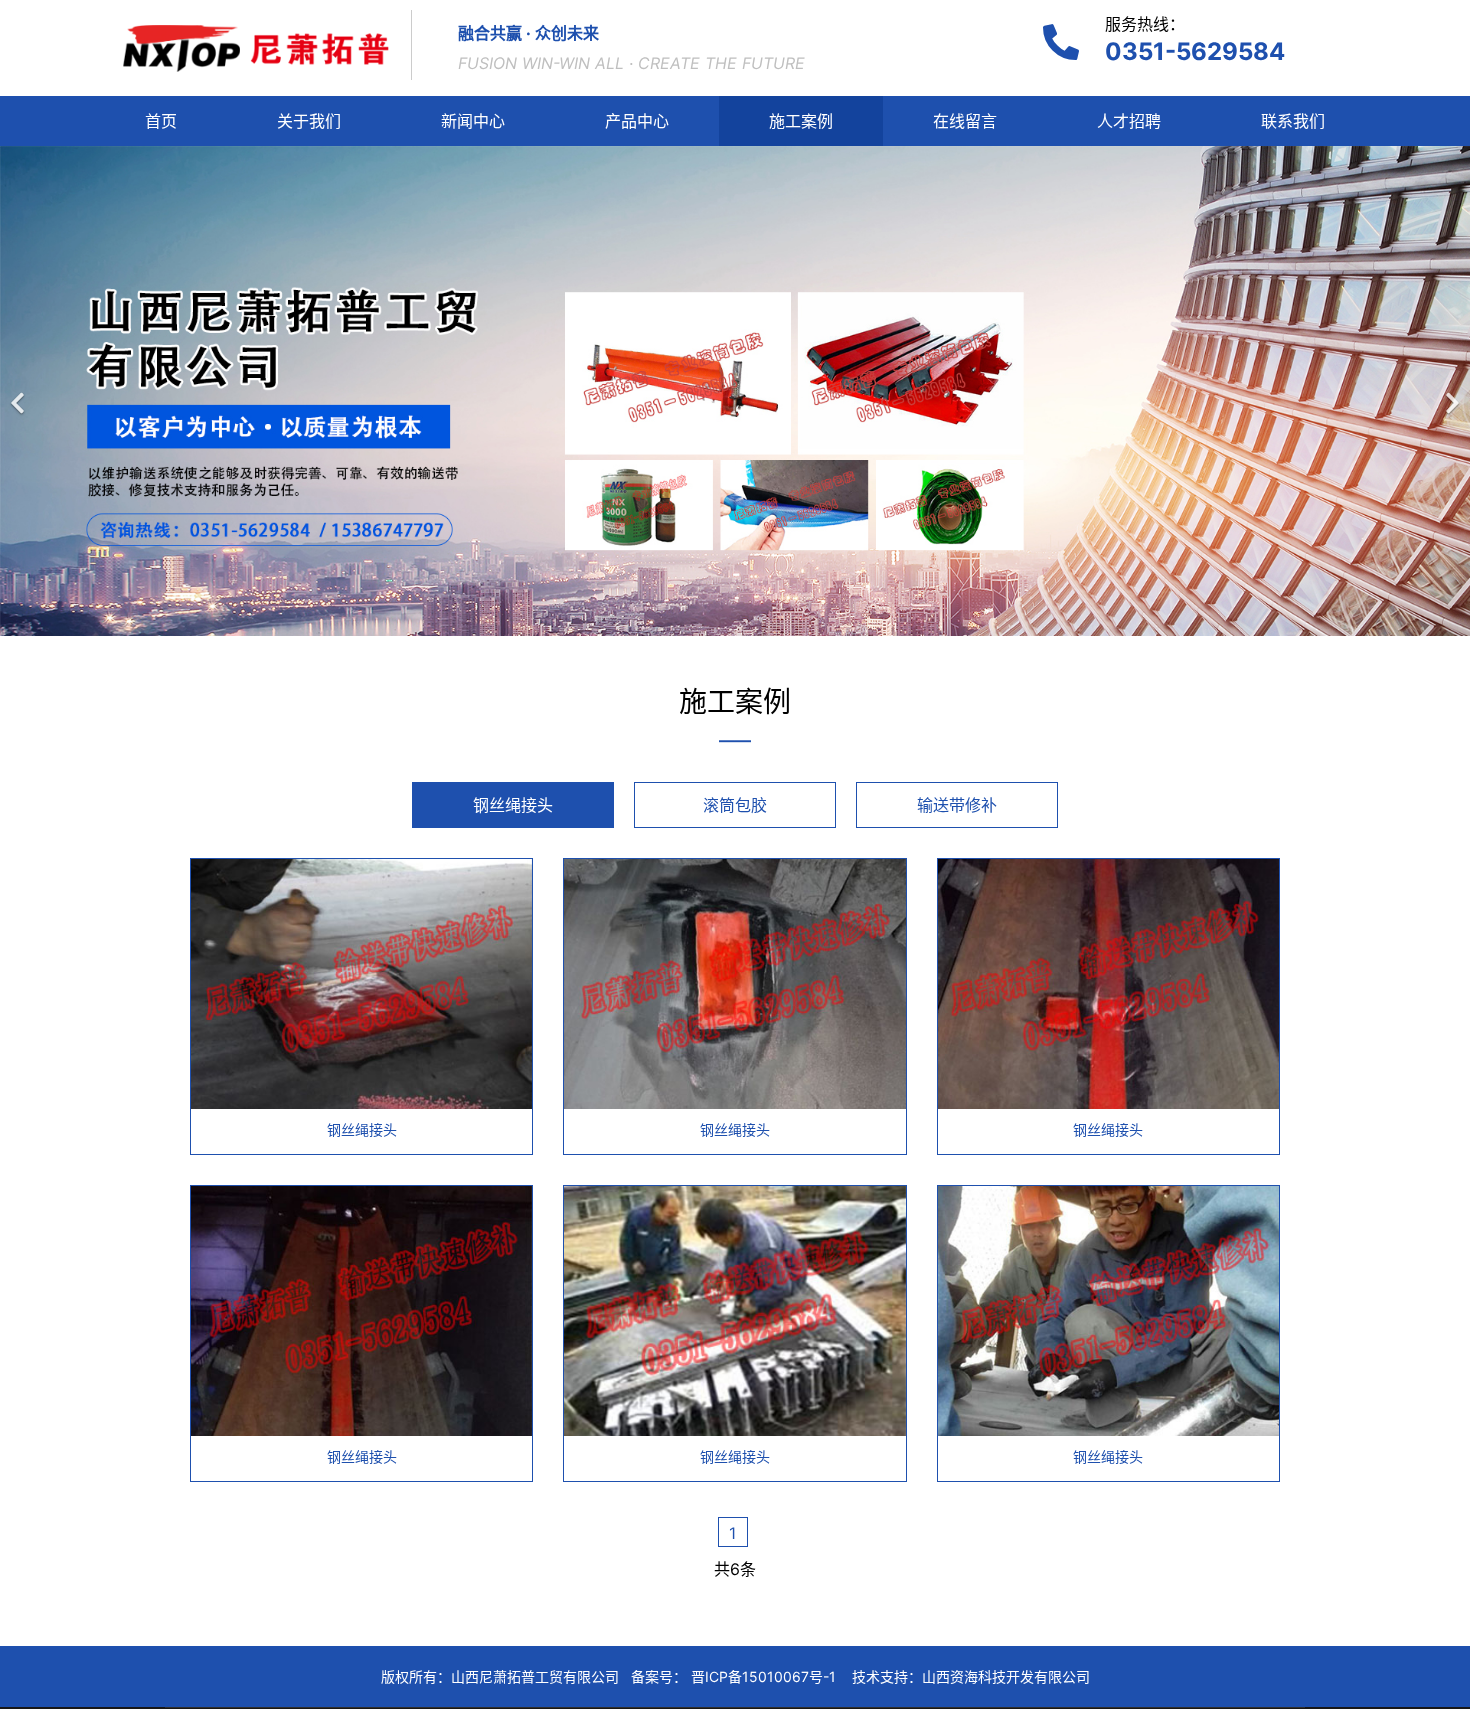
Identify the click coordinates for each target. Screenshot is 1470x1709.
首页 (161, 121)
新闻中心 (473, 121)
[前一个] (20, 391)
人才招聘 (1129, 121)
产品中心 (637, 121)
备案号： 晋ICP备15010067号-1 (733, 1676)
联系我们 (1293, 121)
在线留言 (965, 121)
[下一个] (1450, 391)
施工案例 (801, 121)
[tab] (513, 805)
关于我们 (309, 121)
